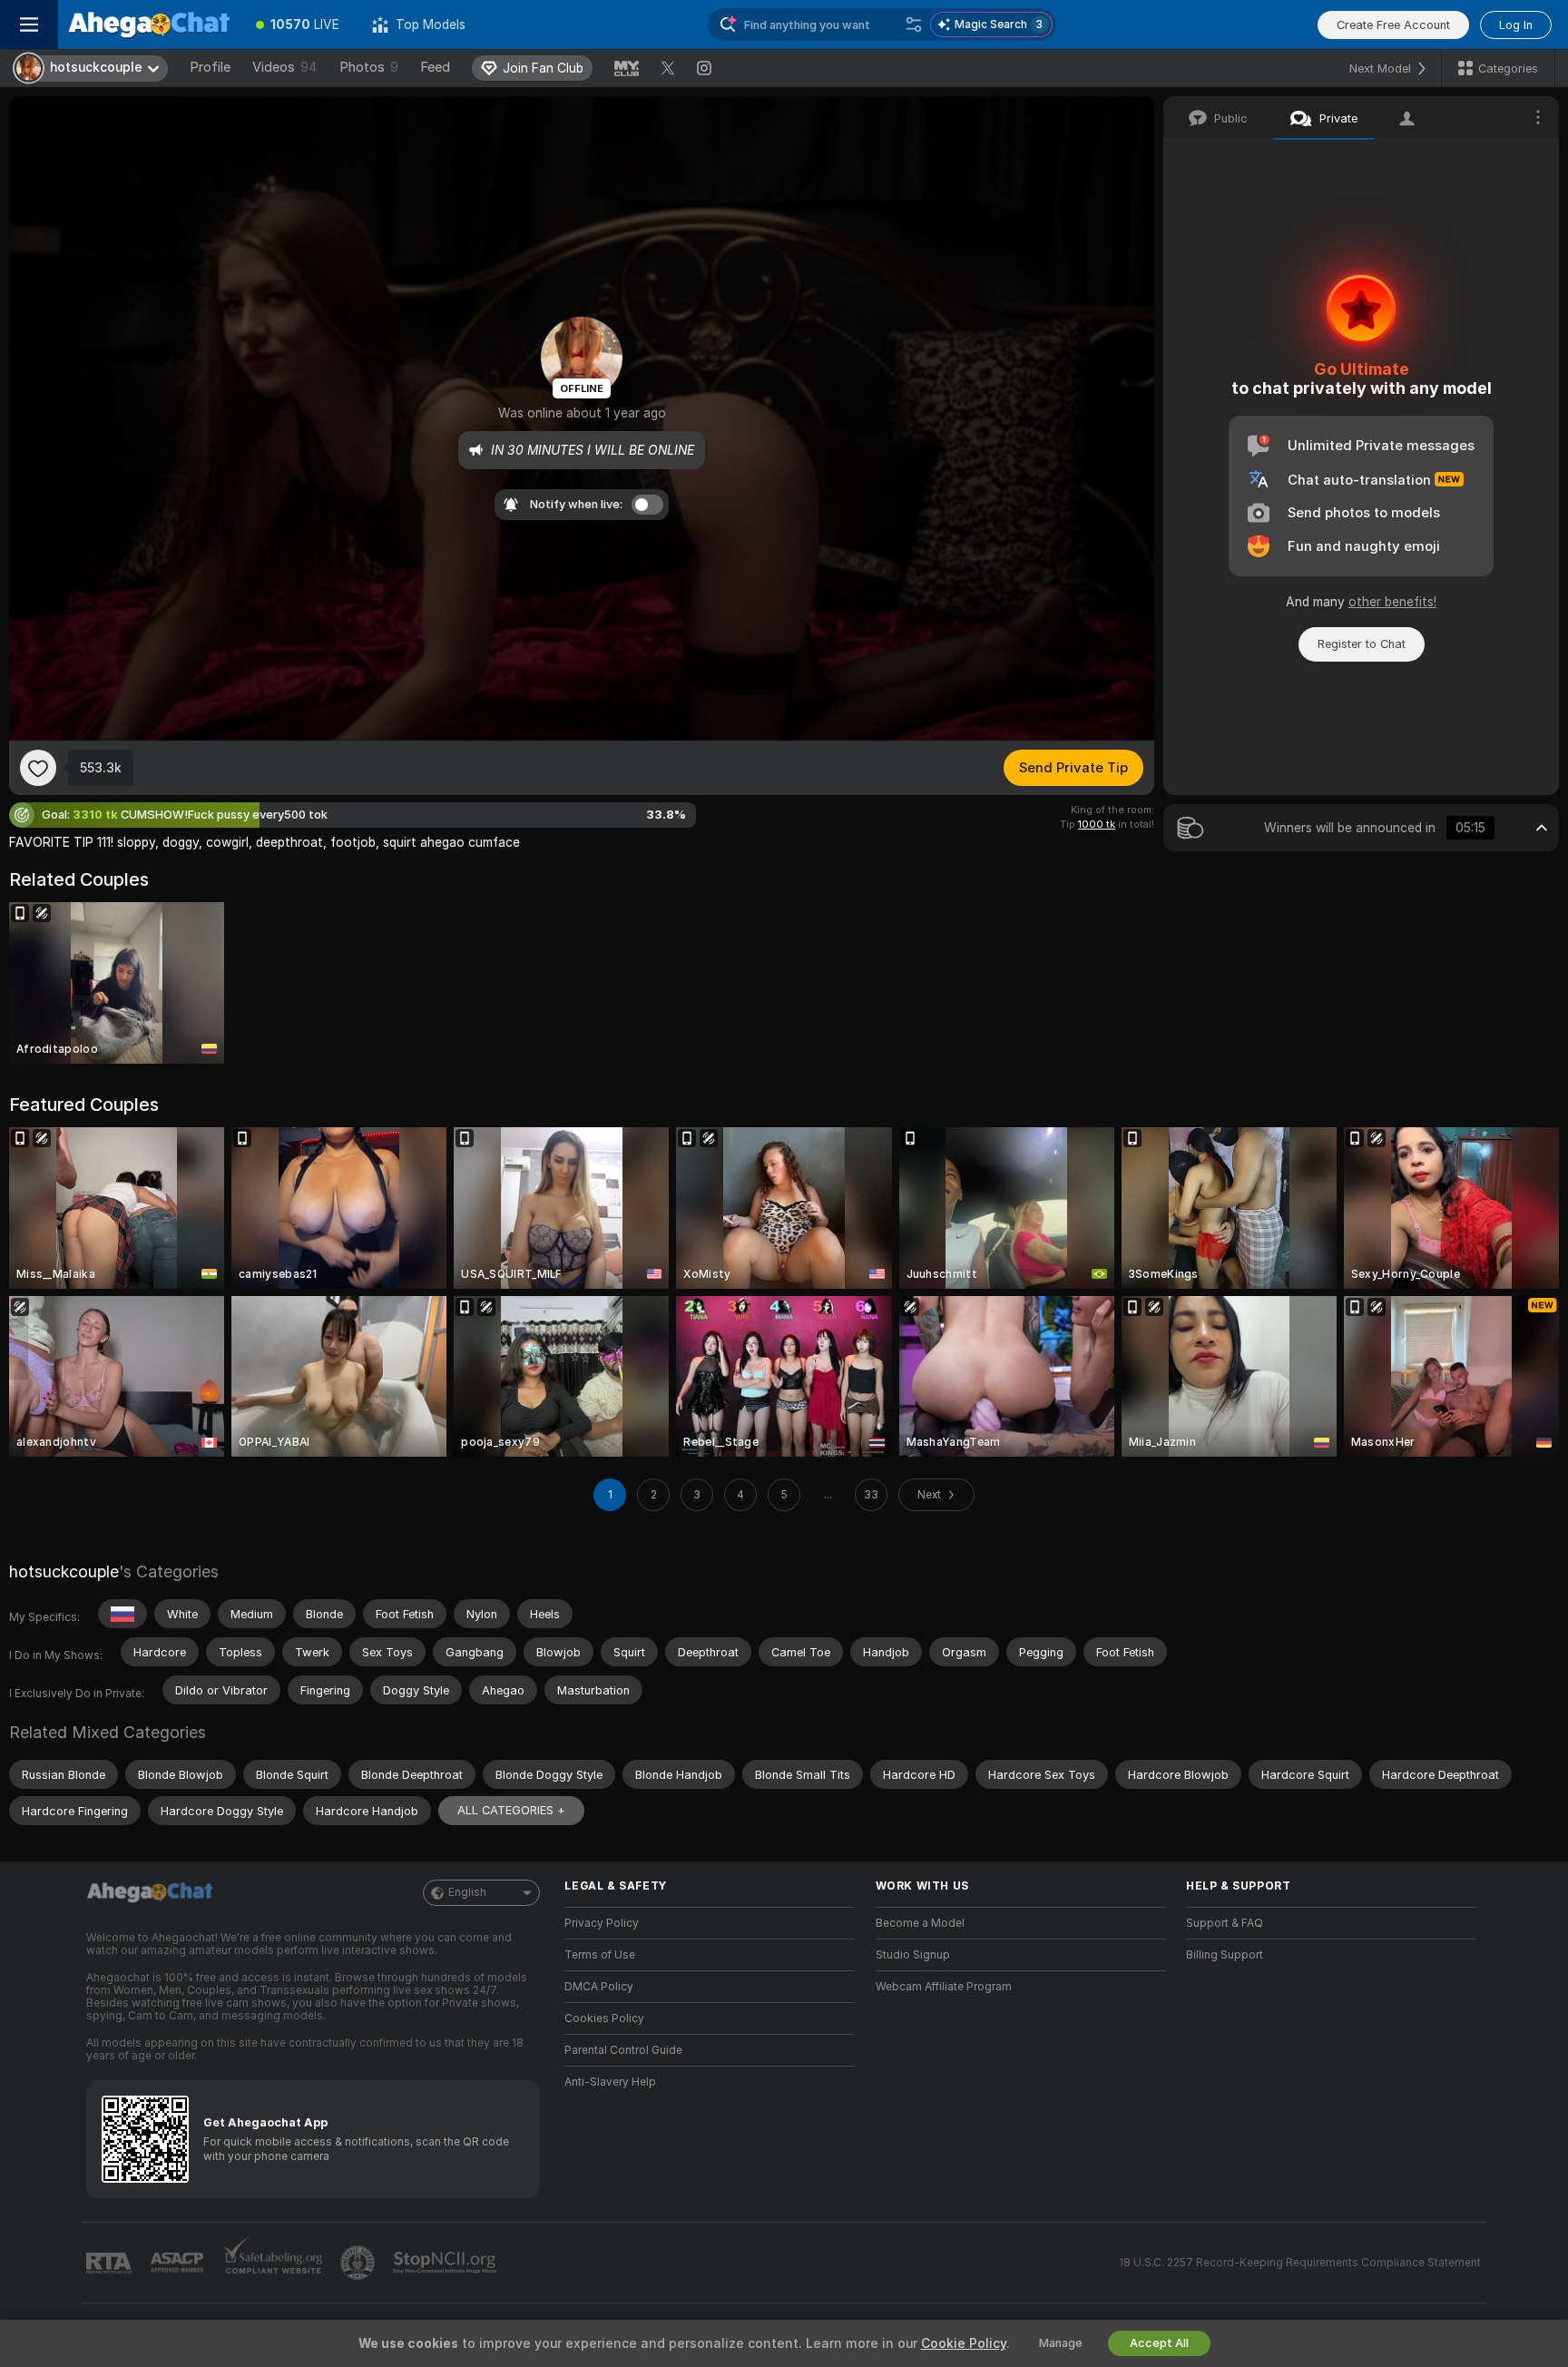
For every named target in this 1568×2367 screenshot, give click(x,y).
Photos (369, 67)
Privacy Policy (602, 1923)
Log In (1516, 25)
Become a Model (920, 1923)
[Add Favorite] (38, 768)
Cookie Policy (964, 2343)
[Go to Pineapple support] (359, 2263)
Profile (210, 67)
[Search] (914, 25)
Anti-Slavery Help (610, 2082)
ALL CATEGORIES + (511, 1810)
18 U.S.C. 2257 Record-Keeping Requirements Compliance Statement (1300, 2263)
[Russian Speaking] (122, 1614)
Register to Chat (1362, 644)
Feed (435, 67)
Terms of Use (600, 1955)
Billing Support (1225, 1955)
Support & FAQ (1225, 1923)
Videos (285, 67)
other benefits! (1392, 602)
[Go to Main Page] (149, 25)
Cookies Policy (604, 2018)
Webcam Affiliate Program (944, 1987)
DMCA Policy (599, 1987)
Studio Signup (913, 1955)
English (467, 1892)
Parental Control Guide (623, 2050)
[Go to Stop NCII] (446, 2263)
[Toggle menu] (29, 25)
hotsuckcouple (64, 1571)
